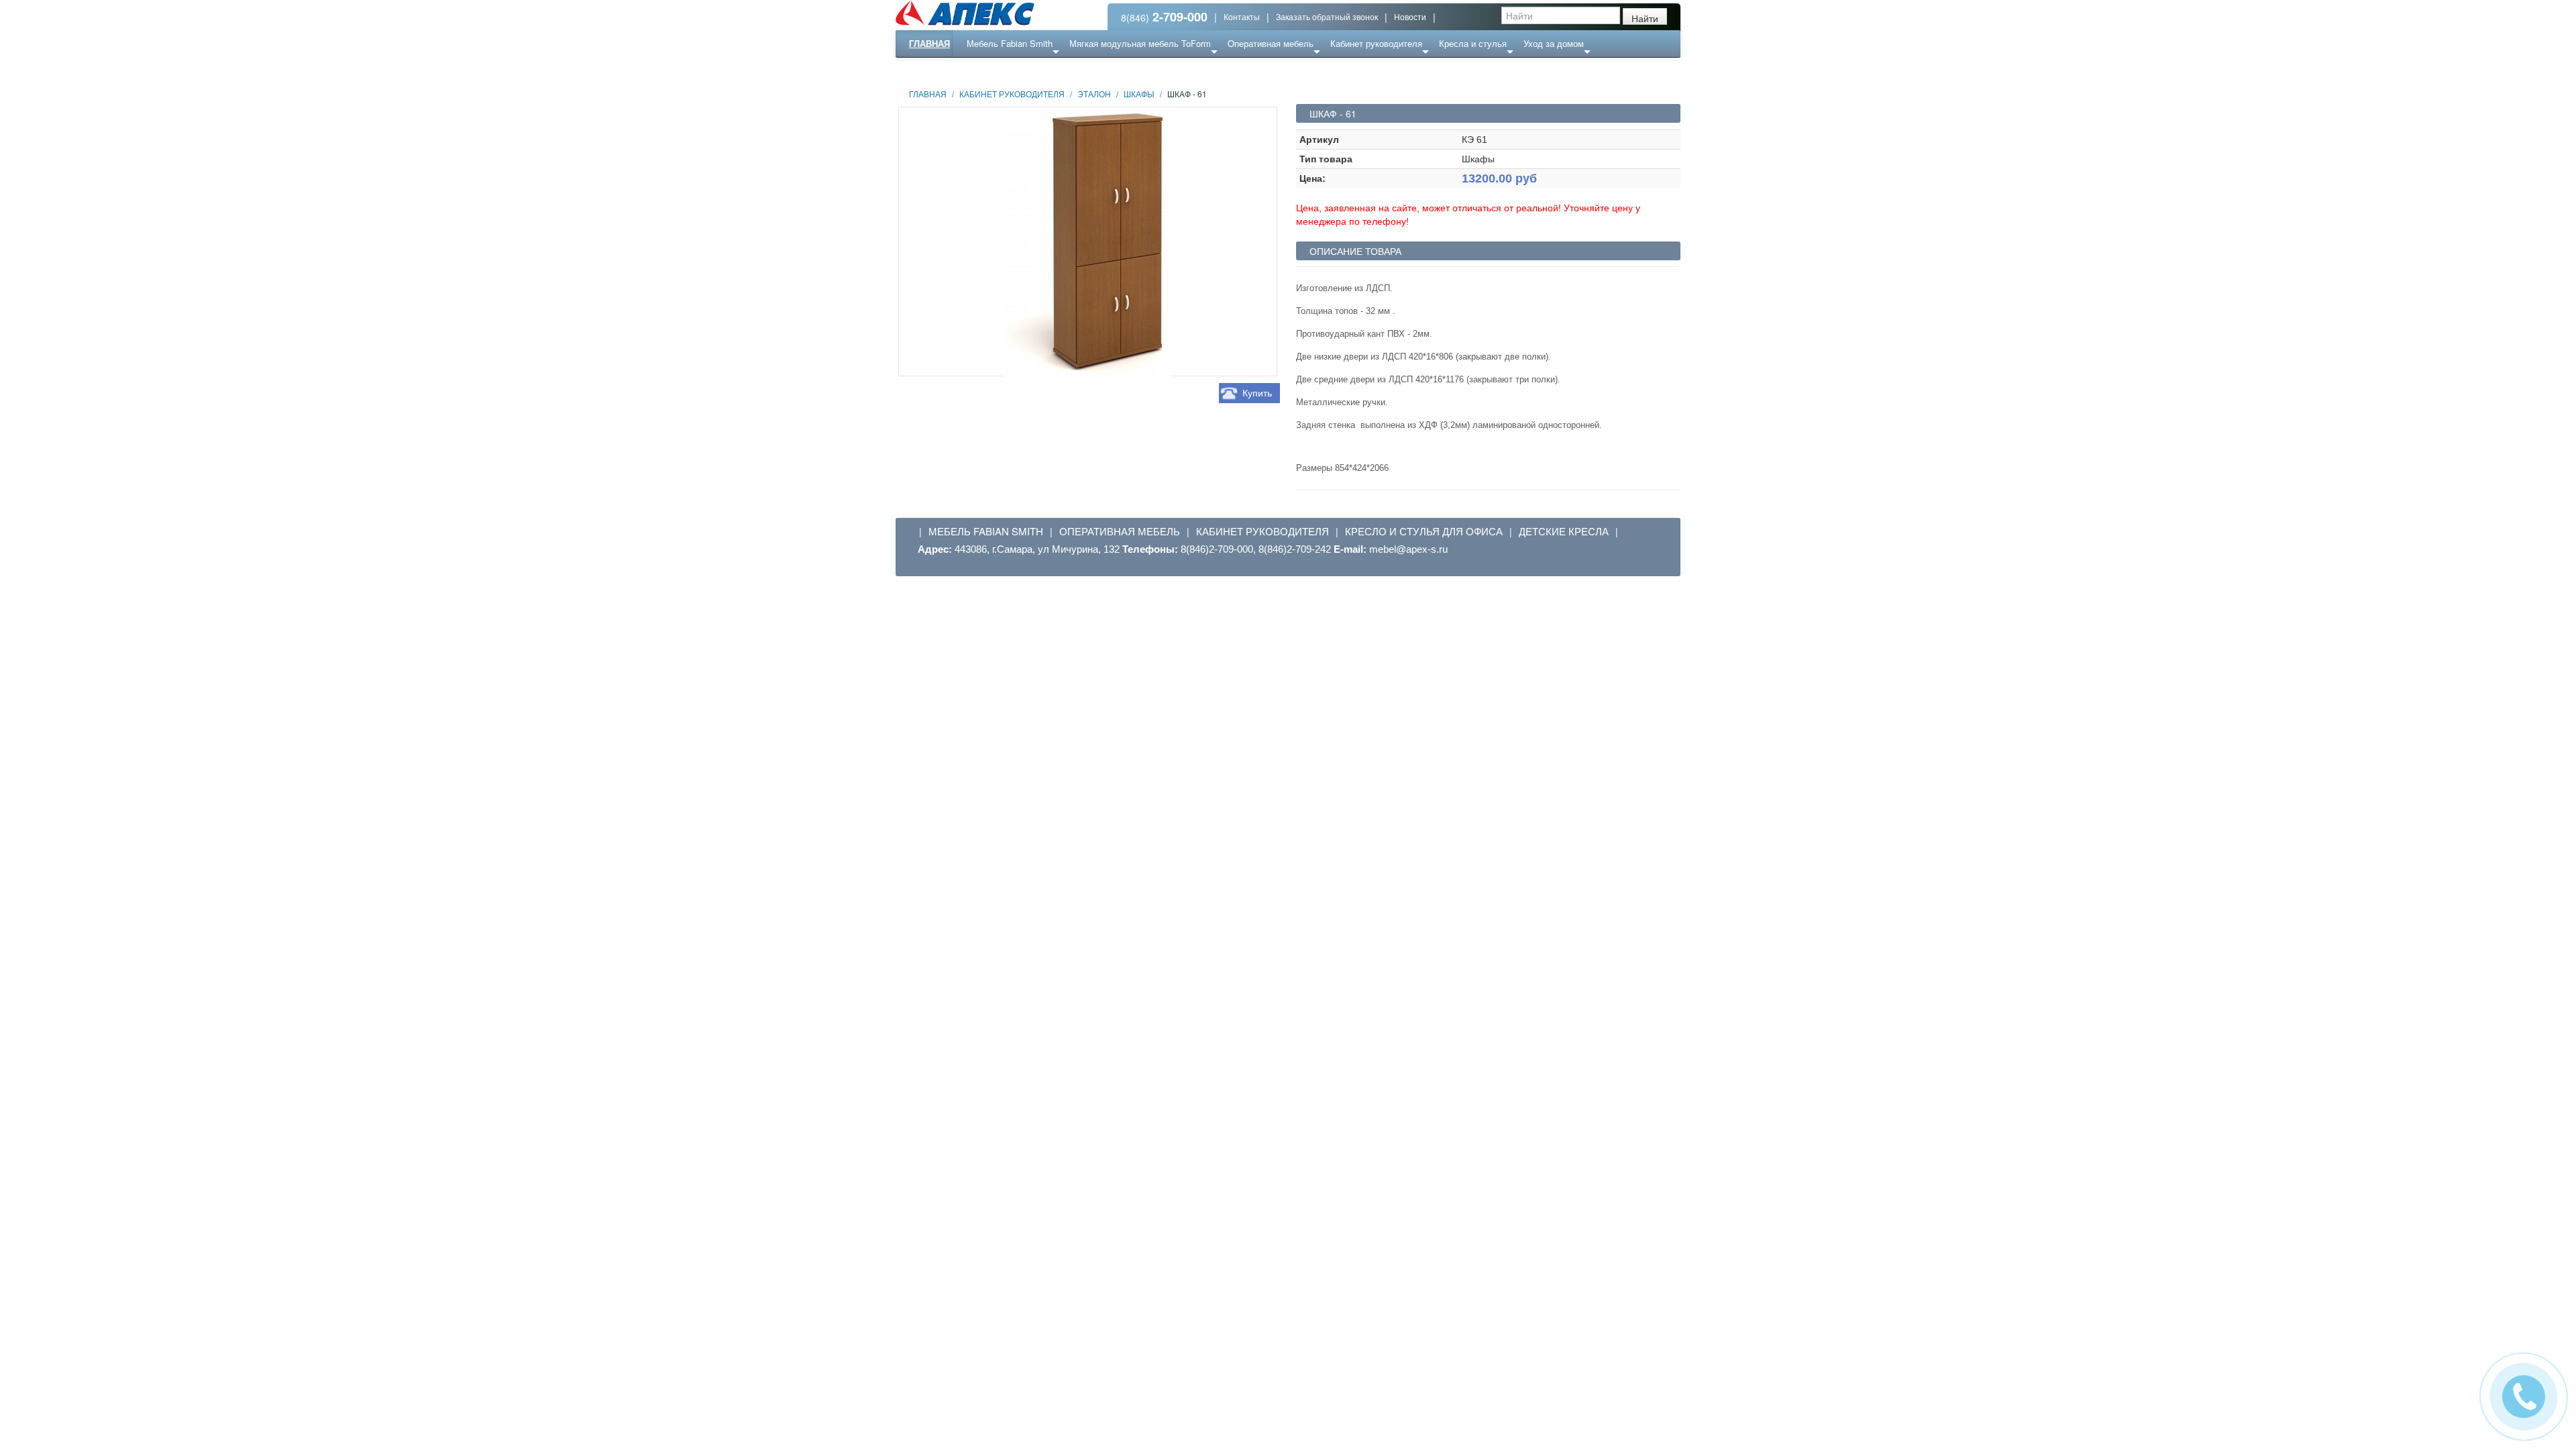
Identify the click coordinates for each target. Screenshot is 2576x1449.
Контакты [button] (1242, 16)
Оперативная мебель (1271, 43)
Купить (1257, 393)
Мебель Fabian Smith (1010, 43)
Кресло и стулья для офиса (1424, 531)
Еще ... (990, 70)
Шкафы (1139, 94)
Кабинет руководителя (1376, 43)
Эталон (1094, 94)
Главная (929, 43)
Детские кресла (1564, 531)
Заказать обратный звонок (1327, 16)
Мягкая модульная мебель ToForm (1140, 43)
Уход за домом (1554, 43)
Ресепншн (1042, 70)
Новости (1410, 16)
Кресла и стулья (1473, 43)
